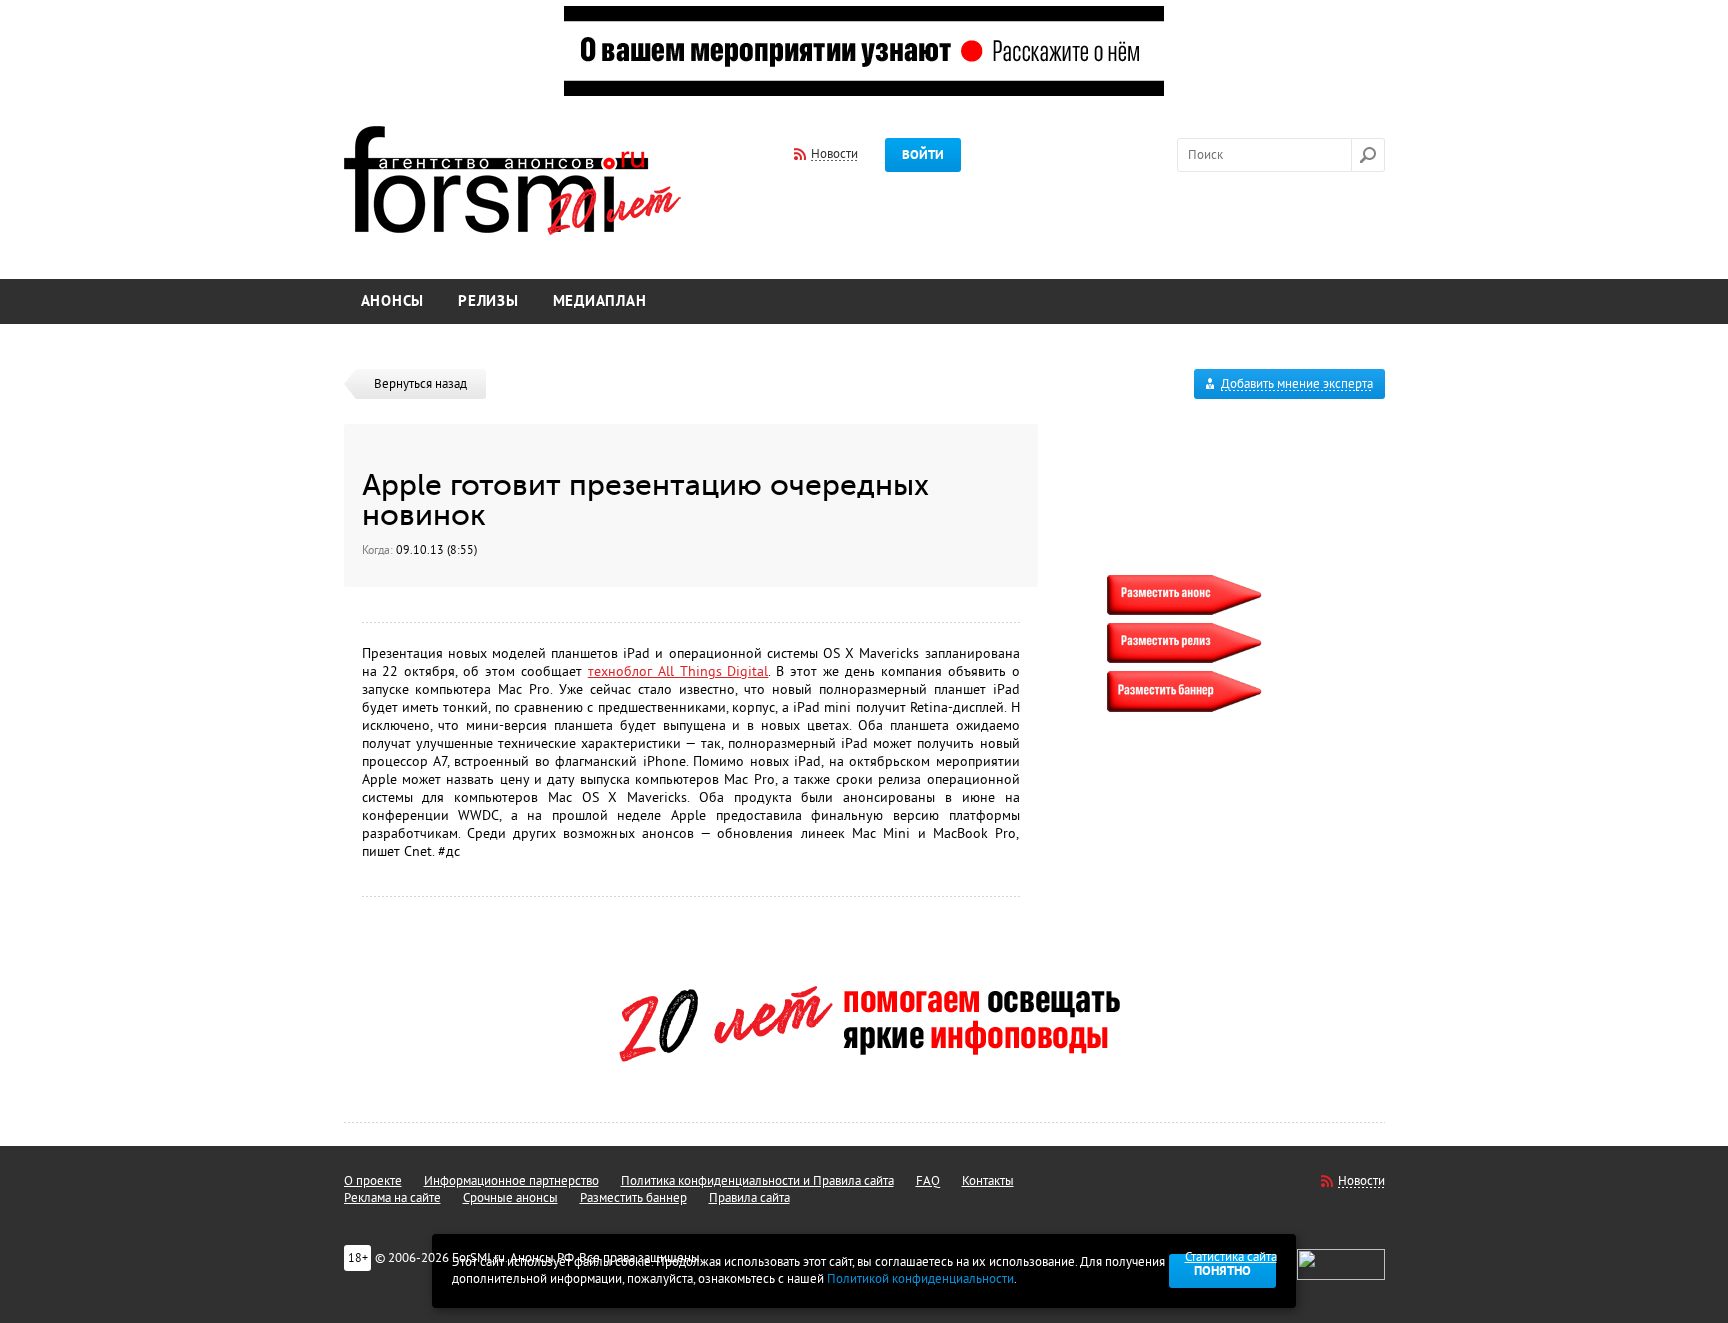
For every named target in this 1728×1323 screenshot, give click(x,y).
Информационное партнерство (511, 1181)
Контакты (988, 1181)
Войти (923, 155)
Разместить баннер (633, 1198)
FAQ (928, 1181)
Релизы (488, 301)
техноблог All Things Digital (678, 671)
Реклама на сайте (392, 1198)
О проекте (373, 1181)
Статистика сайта (1231, 1257)
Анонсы (393, 301)
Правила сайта (749, 1198)
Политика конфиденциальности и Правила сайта (757, 1181)
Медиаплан (600, 301)
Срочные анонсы (510, 1198)
